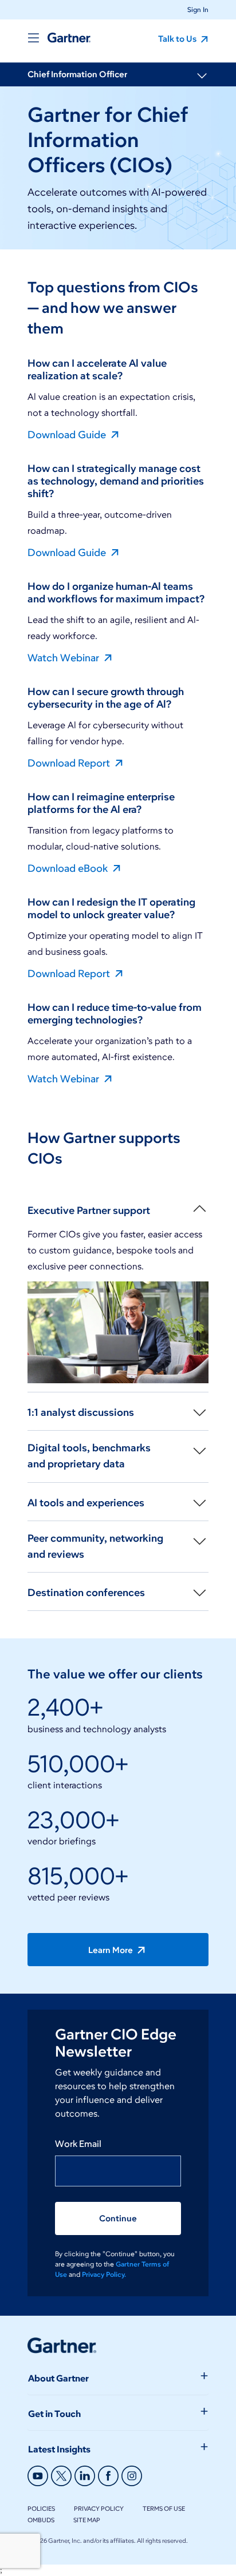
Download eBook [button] (69, 868)
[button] (193, 9)
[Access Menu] (33, 38)
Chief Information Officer (77, 74)
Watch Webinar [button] (64, 657)
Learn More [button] (111, 1950)
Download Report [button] (70, 763)
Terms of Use (164, 2508)
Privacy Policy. (104, 2274)
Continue (118, 2218)
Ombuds (41, 2520)
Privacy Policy (99, 2508)
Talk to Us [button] (178, 39)
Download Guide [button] (68, 434)
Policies (41, 2508)
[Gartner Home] (69, 38)
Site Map (87, 2520)
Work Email (78, 2144)
